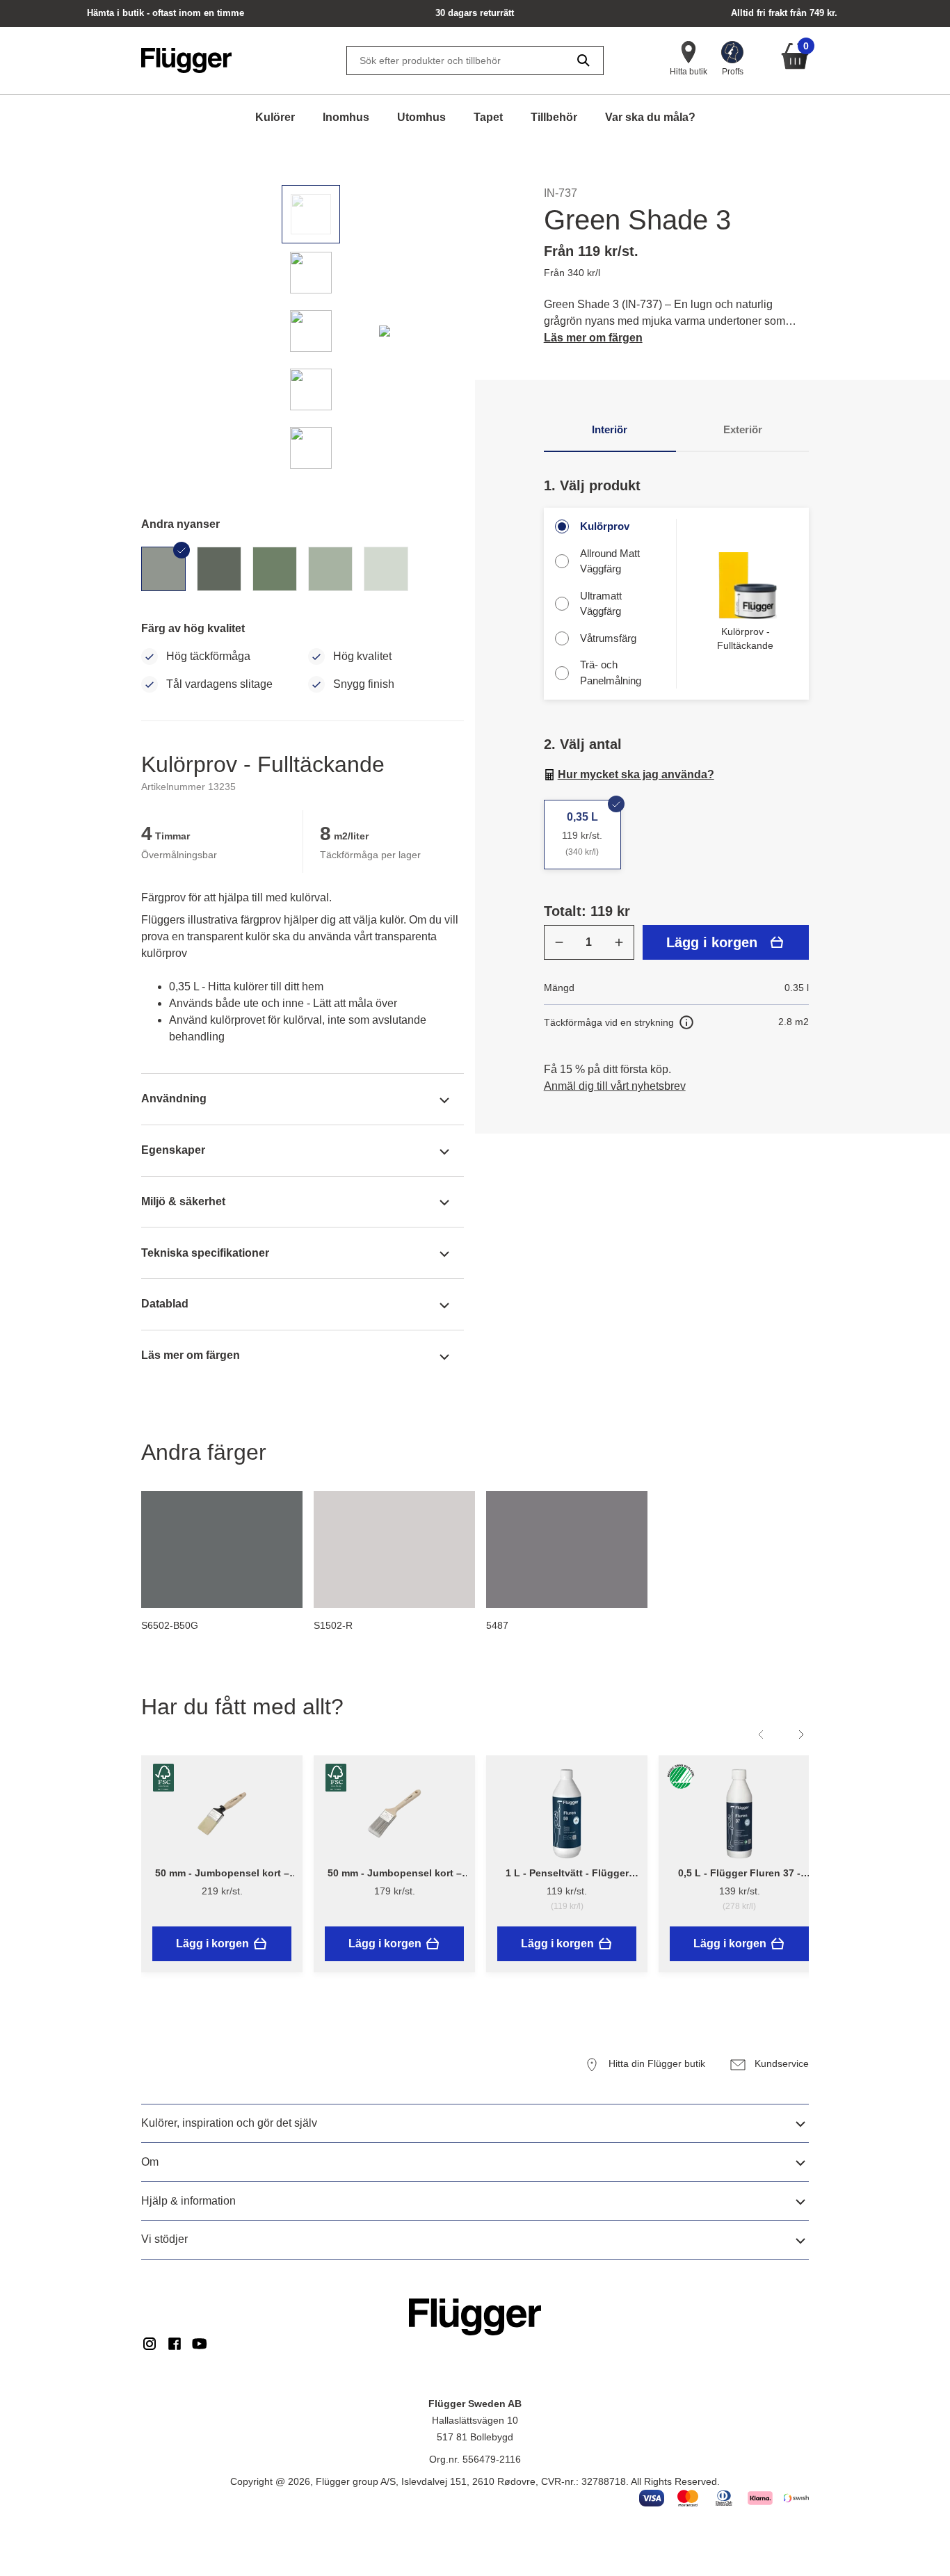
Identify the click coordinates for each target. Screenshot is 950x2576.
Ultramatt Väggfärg (601, 604)
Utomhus (421, 117)
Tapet (488, 117)
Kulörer (275, 117)
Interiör (610, 429)
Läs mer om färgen (593, 338)
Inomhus (346, 117)
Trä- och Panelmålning (611, 673)
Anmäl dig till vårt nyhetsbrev (615, 1086)
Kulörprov (605, 526)
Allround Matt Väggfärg (610, 561)
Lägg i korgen (712, 942)
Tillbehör (554, 117)
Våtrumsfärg (608, 638)
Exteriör (743, 429)
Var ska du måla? (650, 117)
